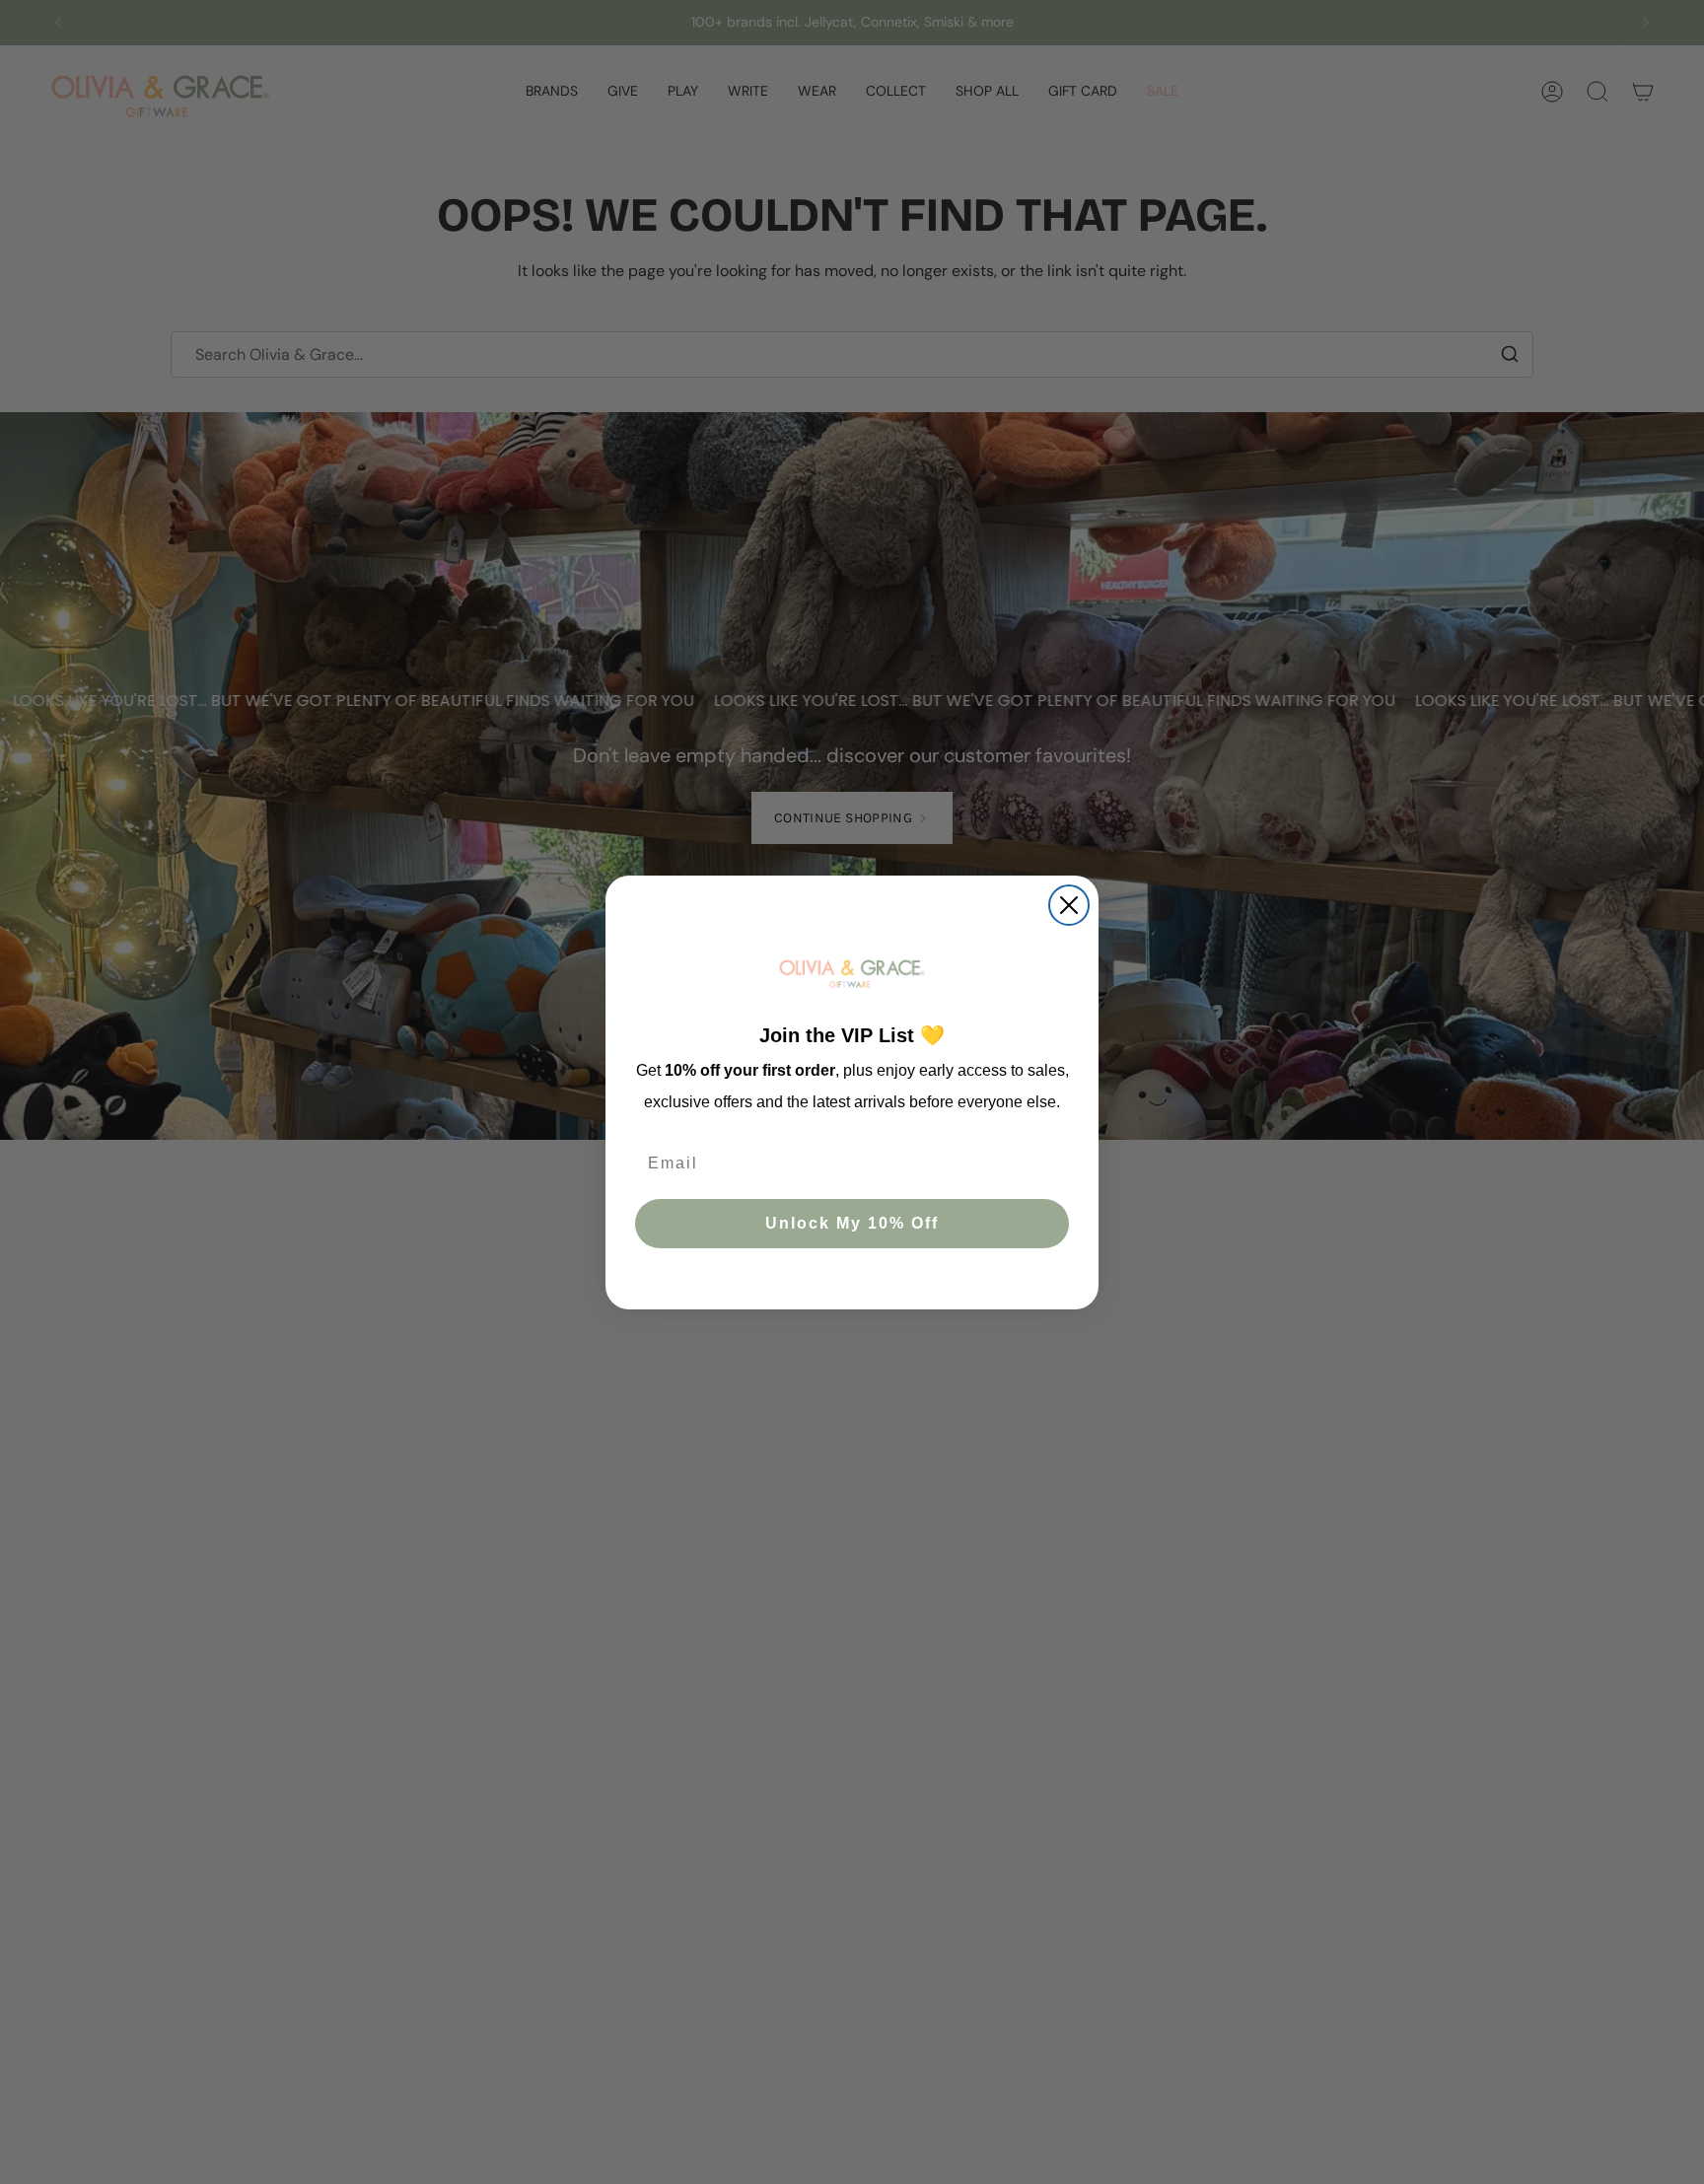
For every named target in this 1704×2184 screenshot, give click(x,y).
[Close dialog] (1069, 905)
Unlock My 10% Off (852, 1222)
